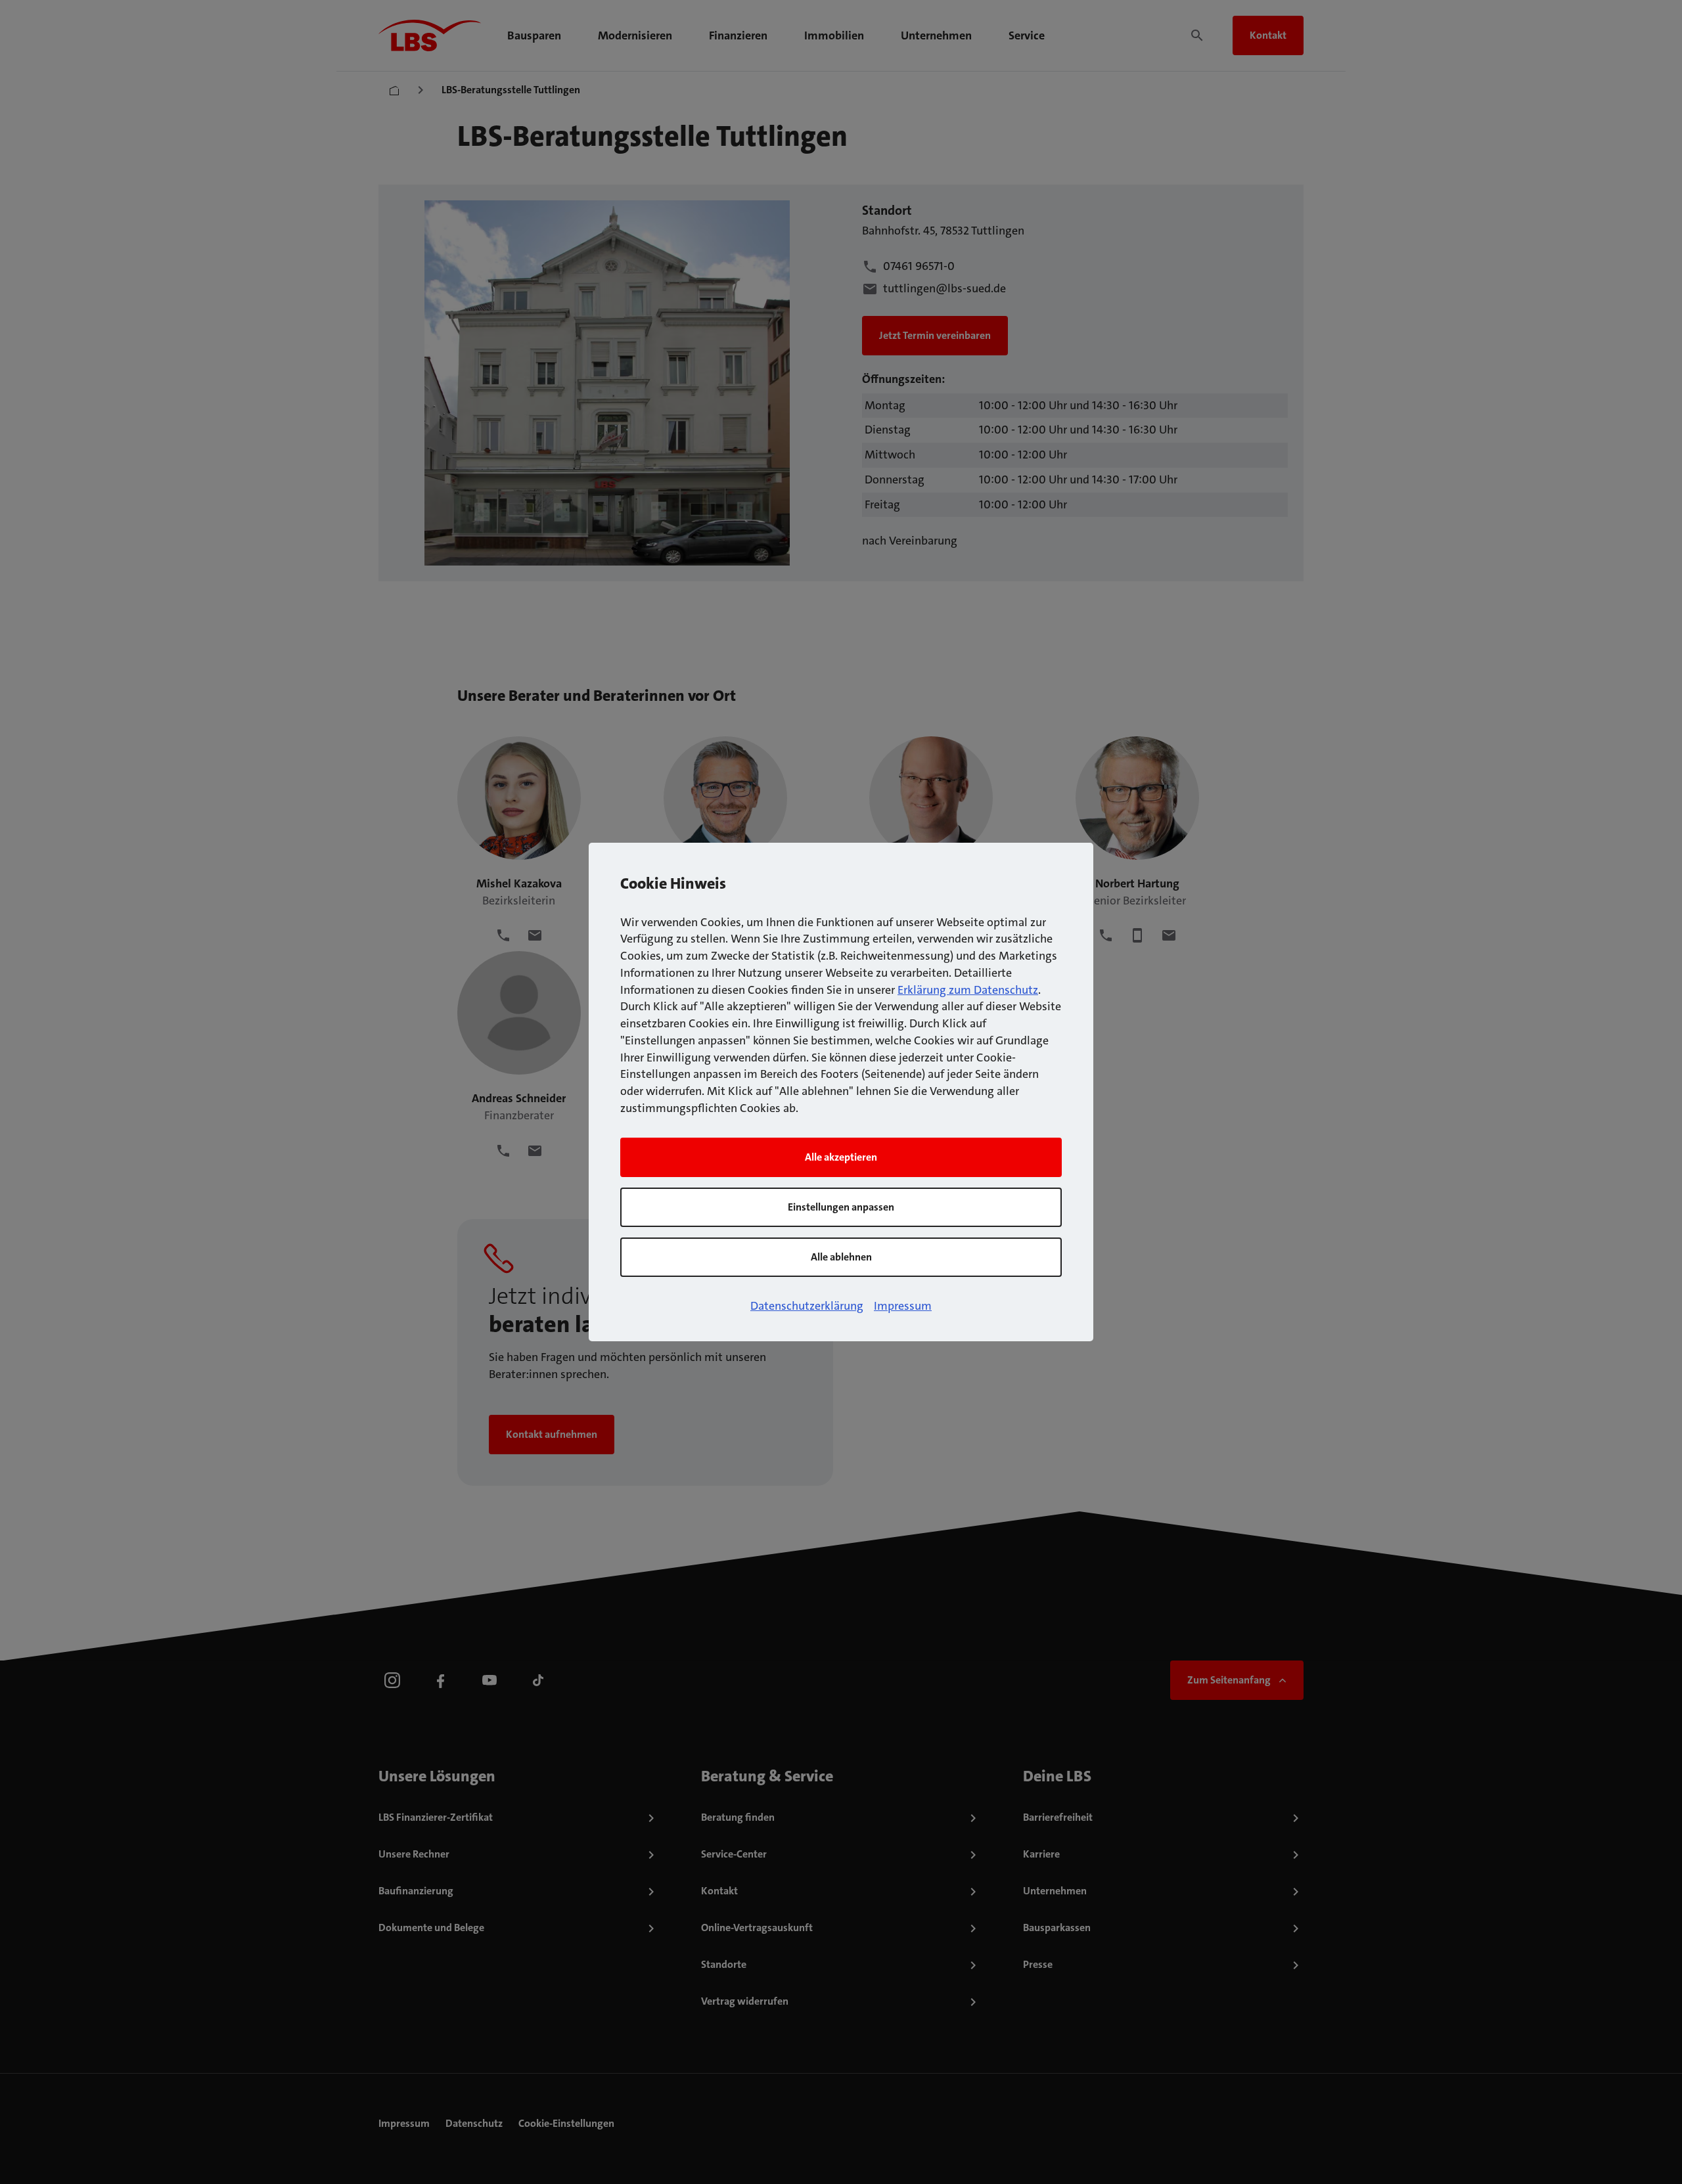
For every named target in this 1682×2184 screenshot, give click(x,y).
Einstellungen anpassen (841, 1207)
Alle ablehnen (841, 1257)
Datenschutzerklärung (807, 1306)
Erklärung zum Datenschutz (968, 990)
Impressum (903, 1306)
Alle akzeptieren (841, 1157)
